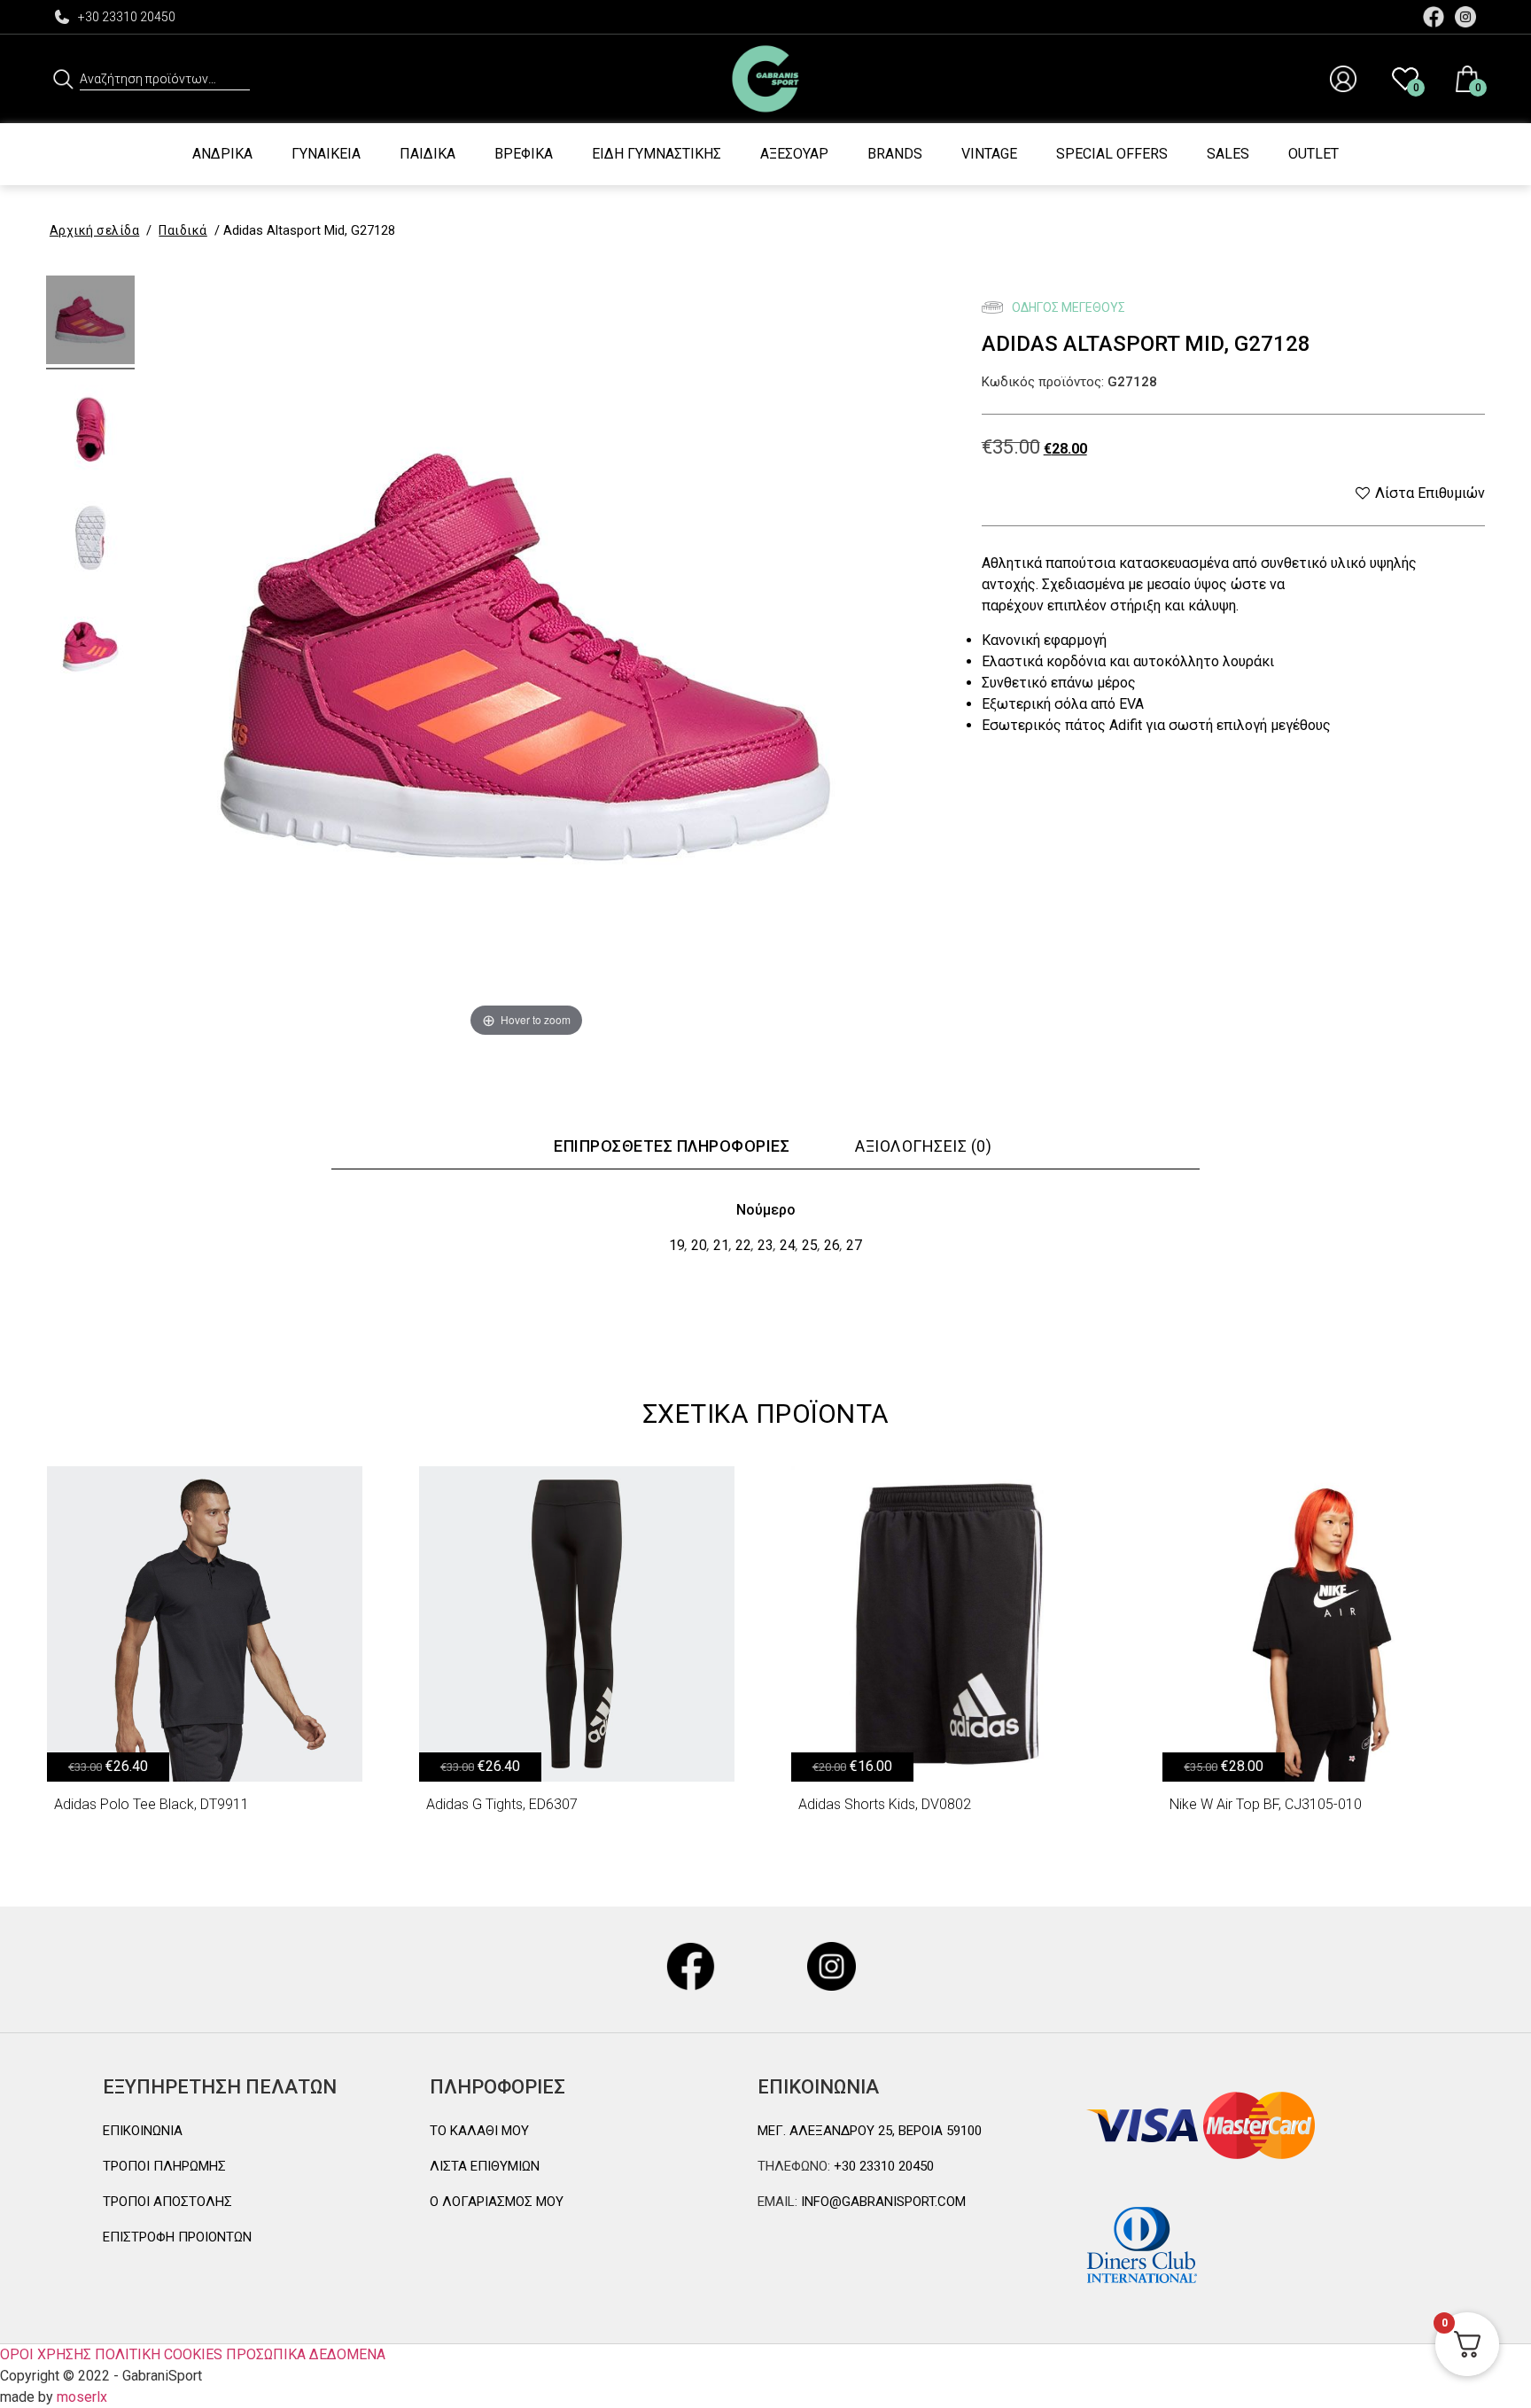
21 (721, 1245)
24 (788, 1245)
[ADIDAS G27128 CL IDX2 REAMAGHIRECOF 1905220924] (90, 431)
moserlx (82, 2397)
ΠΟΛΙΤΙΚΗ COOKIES (159, 2354)
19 (677, 1245)
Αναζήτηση (63, 79)
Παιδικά (427, 154)
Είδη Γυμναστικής (657, 154)
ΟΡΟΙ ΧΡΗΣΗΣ (46, 2354)
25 (810, 1245)
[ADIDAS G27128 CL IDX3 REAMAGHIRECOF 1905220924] (90, 540)
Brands (895, 154)
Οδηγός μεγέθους (1067, 307)
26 (832, 1245)
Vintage (989, 154)
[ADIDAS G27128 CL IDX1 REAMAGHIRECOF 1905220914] (90, 322)
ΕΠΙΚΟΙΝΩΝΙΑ (143, 2131)
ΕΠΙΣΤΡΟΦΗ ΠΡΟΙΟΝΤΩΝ (177, 2237)
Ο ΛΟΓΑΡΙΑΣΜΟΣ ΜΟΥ (497, 2202)
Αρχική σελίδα (95, 230)
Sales (1228, 154)
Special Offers (1112, 154)
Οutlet (1313, 154)
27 (854, 1245)
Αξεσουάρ (794, 154)
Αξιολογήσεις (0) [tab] (923, 1146)
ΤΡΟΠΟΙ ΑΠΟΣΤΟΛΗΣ (167, 2202)
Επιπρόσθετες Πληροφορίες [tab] (672, 1146)
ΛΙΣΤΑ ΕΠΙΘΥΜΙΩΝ (485, 2166)
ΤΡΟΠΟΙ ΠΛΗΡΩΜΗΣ (164, 2166)
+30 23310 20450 (127, 17)
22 (743, 1245)
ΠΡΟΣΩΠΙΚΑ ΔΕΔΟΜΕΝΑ (306, 2354)
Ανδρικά (222, 154)
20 (699, 1245)
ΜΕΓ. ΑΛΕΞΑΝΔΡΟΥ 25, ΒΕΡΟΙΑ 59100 (870, 2131)
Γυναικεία (326, 154)
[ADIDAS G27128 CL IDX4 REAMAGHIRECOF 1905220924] (90, 649)
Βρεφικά (524, 154)
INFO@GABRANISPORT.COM (882, 2202)
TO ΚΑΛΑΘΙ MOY (479, 2131)
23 (765, 1245)
